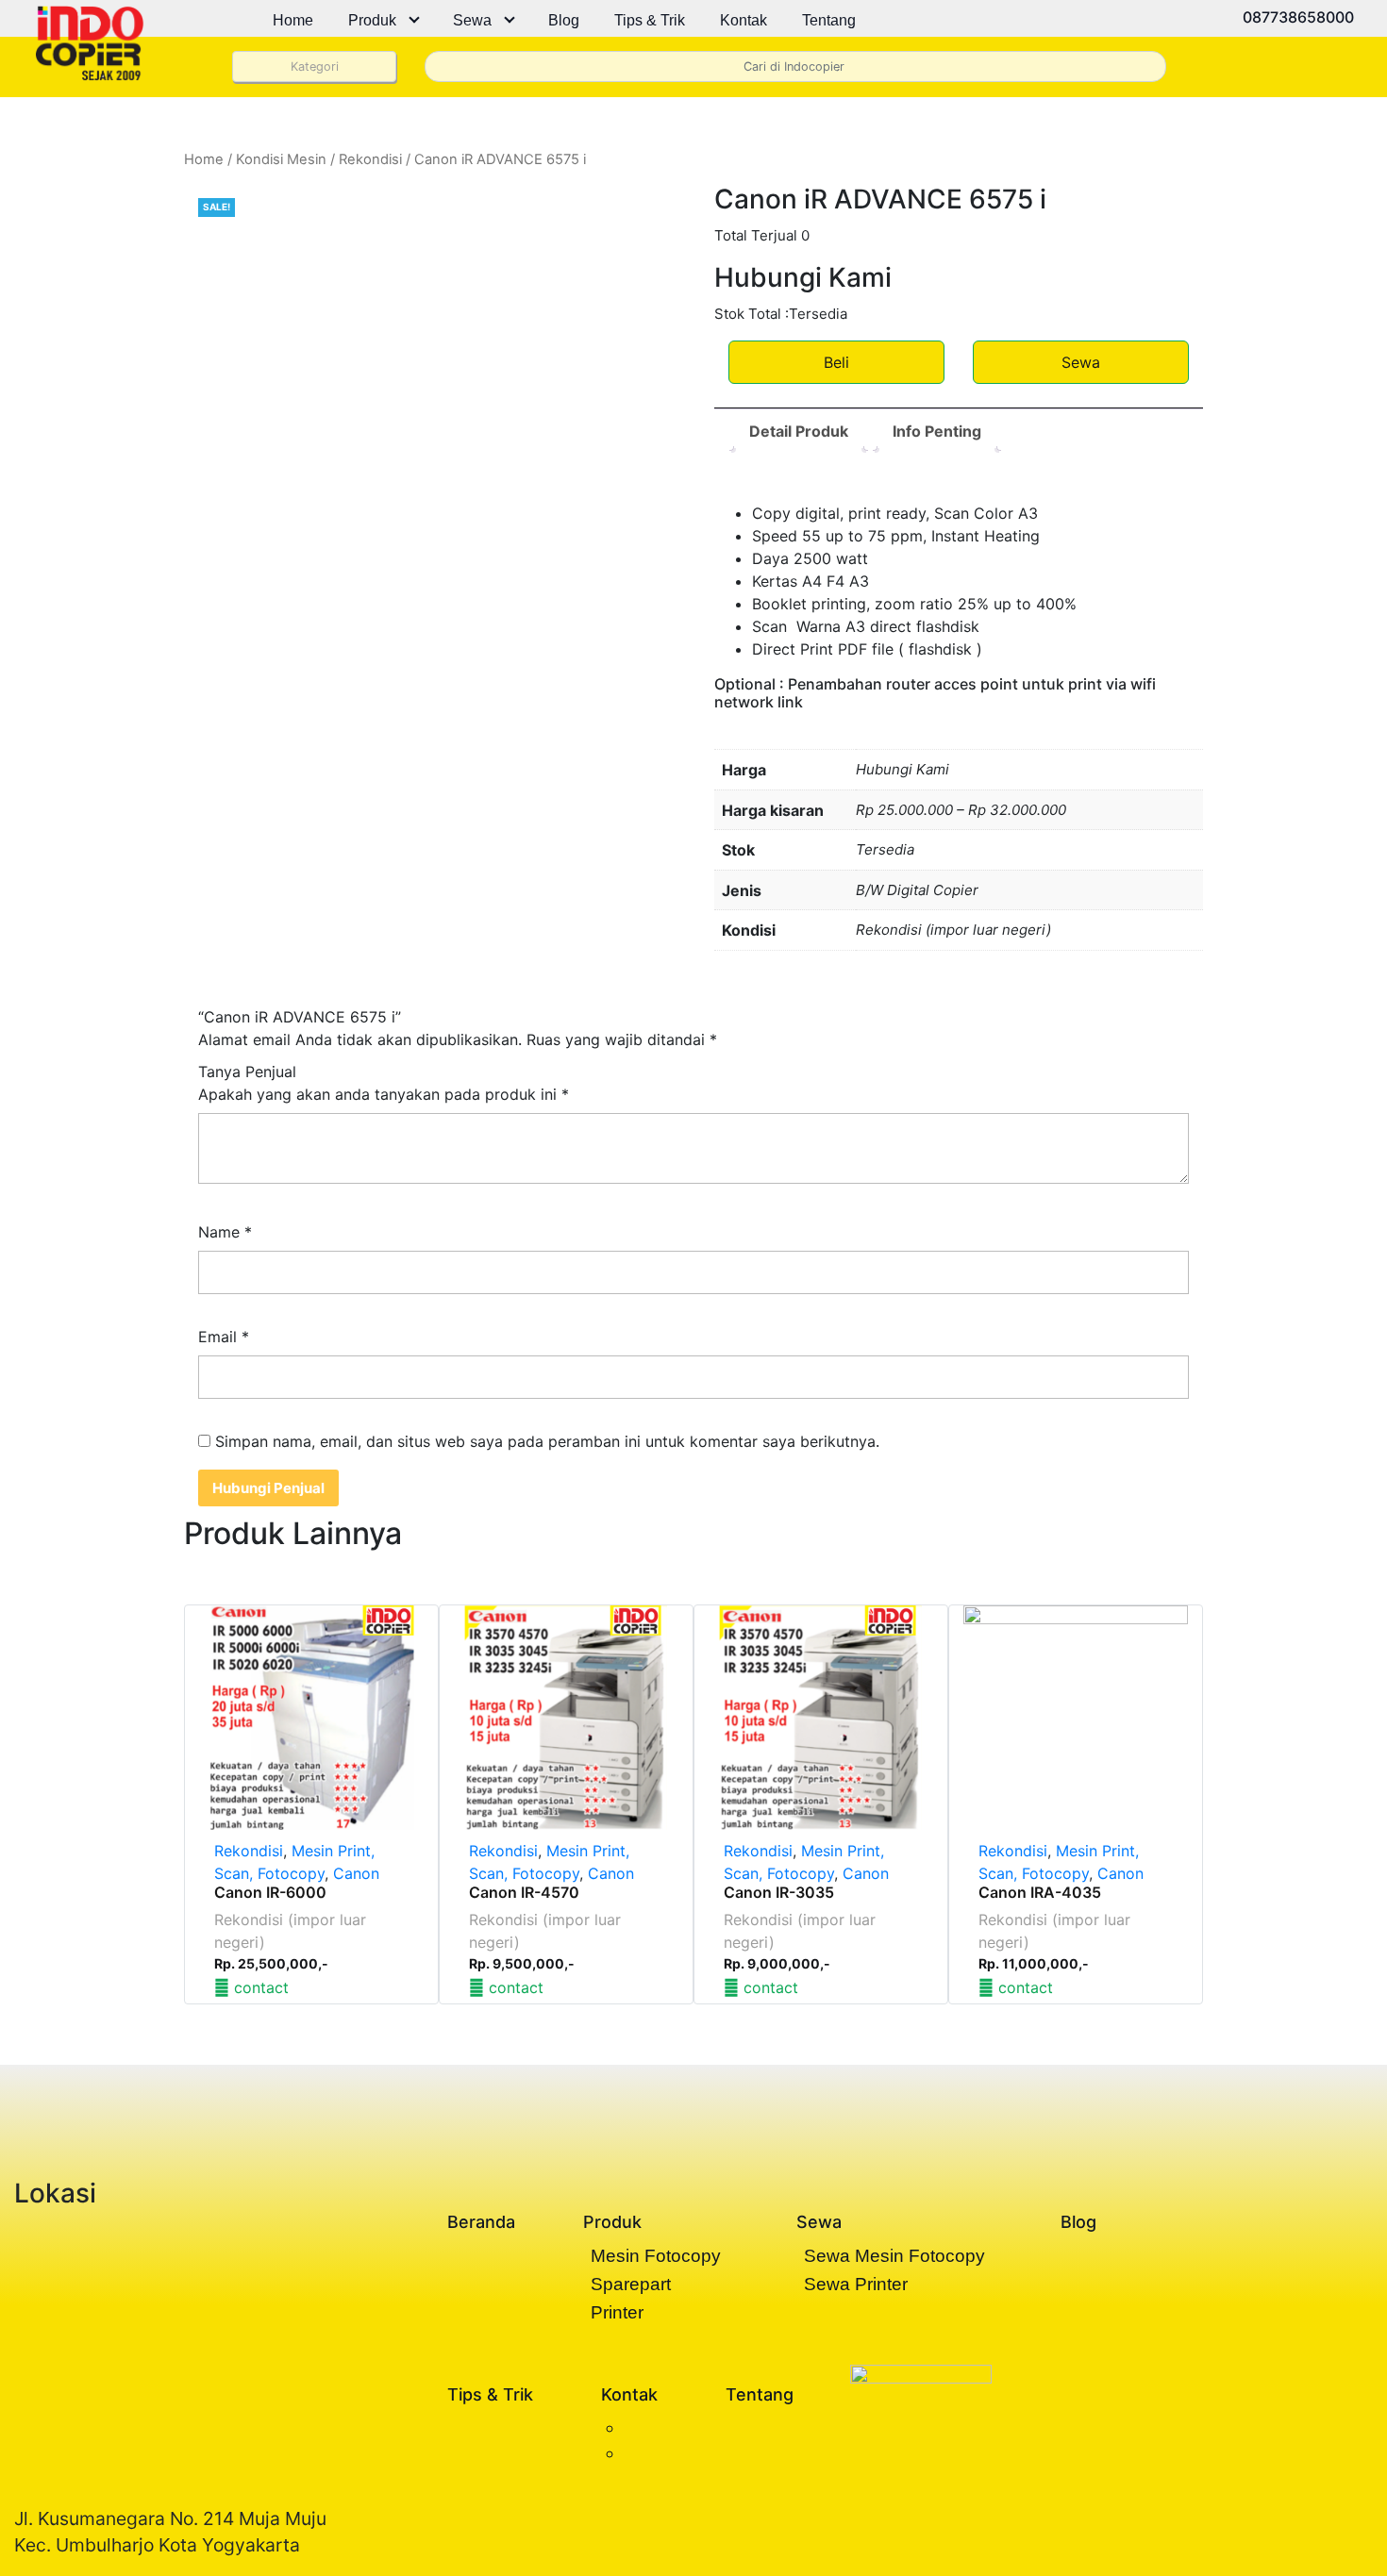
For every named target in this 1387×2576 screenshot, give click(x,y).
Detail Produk (799, 431)
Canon (356, 1873)
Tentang (829, 20)
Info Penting (937, 431)
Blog (564, 20)
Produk (372, 20)
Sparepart (631, 2284)
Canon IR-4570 (524, 1892)
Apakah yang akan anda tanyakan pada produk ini (384, 1094)
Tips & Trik (650, 20)
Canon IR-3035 (779, 1892)
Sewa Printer (856, 2284)
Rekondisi (370, 159)
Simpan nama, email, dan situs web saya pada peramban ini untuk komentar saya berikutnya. (547, 1441)
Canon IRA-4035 (1040, 1892)
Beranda (481, 2222)
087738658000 (1296, 17)
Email (224, 1337)
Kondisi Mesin (281, 159)
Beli (836, 362)
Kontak (744, 20)
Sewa (472, 20)
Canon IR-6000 (270, 1892)
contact (259, 1987)
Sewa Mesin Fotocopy (894, 2256)
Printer (617, 2312)
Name (225, 1232)
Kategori (315, 66)
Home (293, 20)
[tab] (799, 431)
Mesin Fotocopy (656, 2256)
